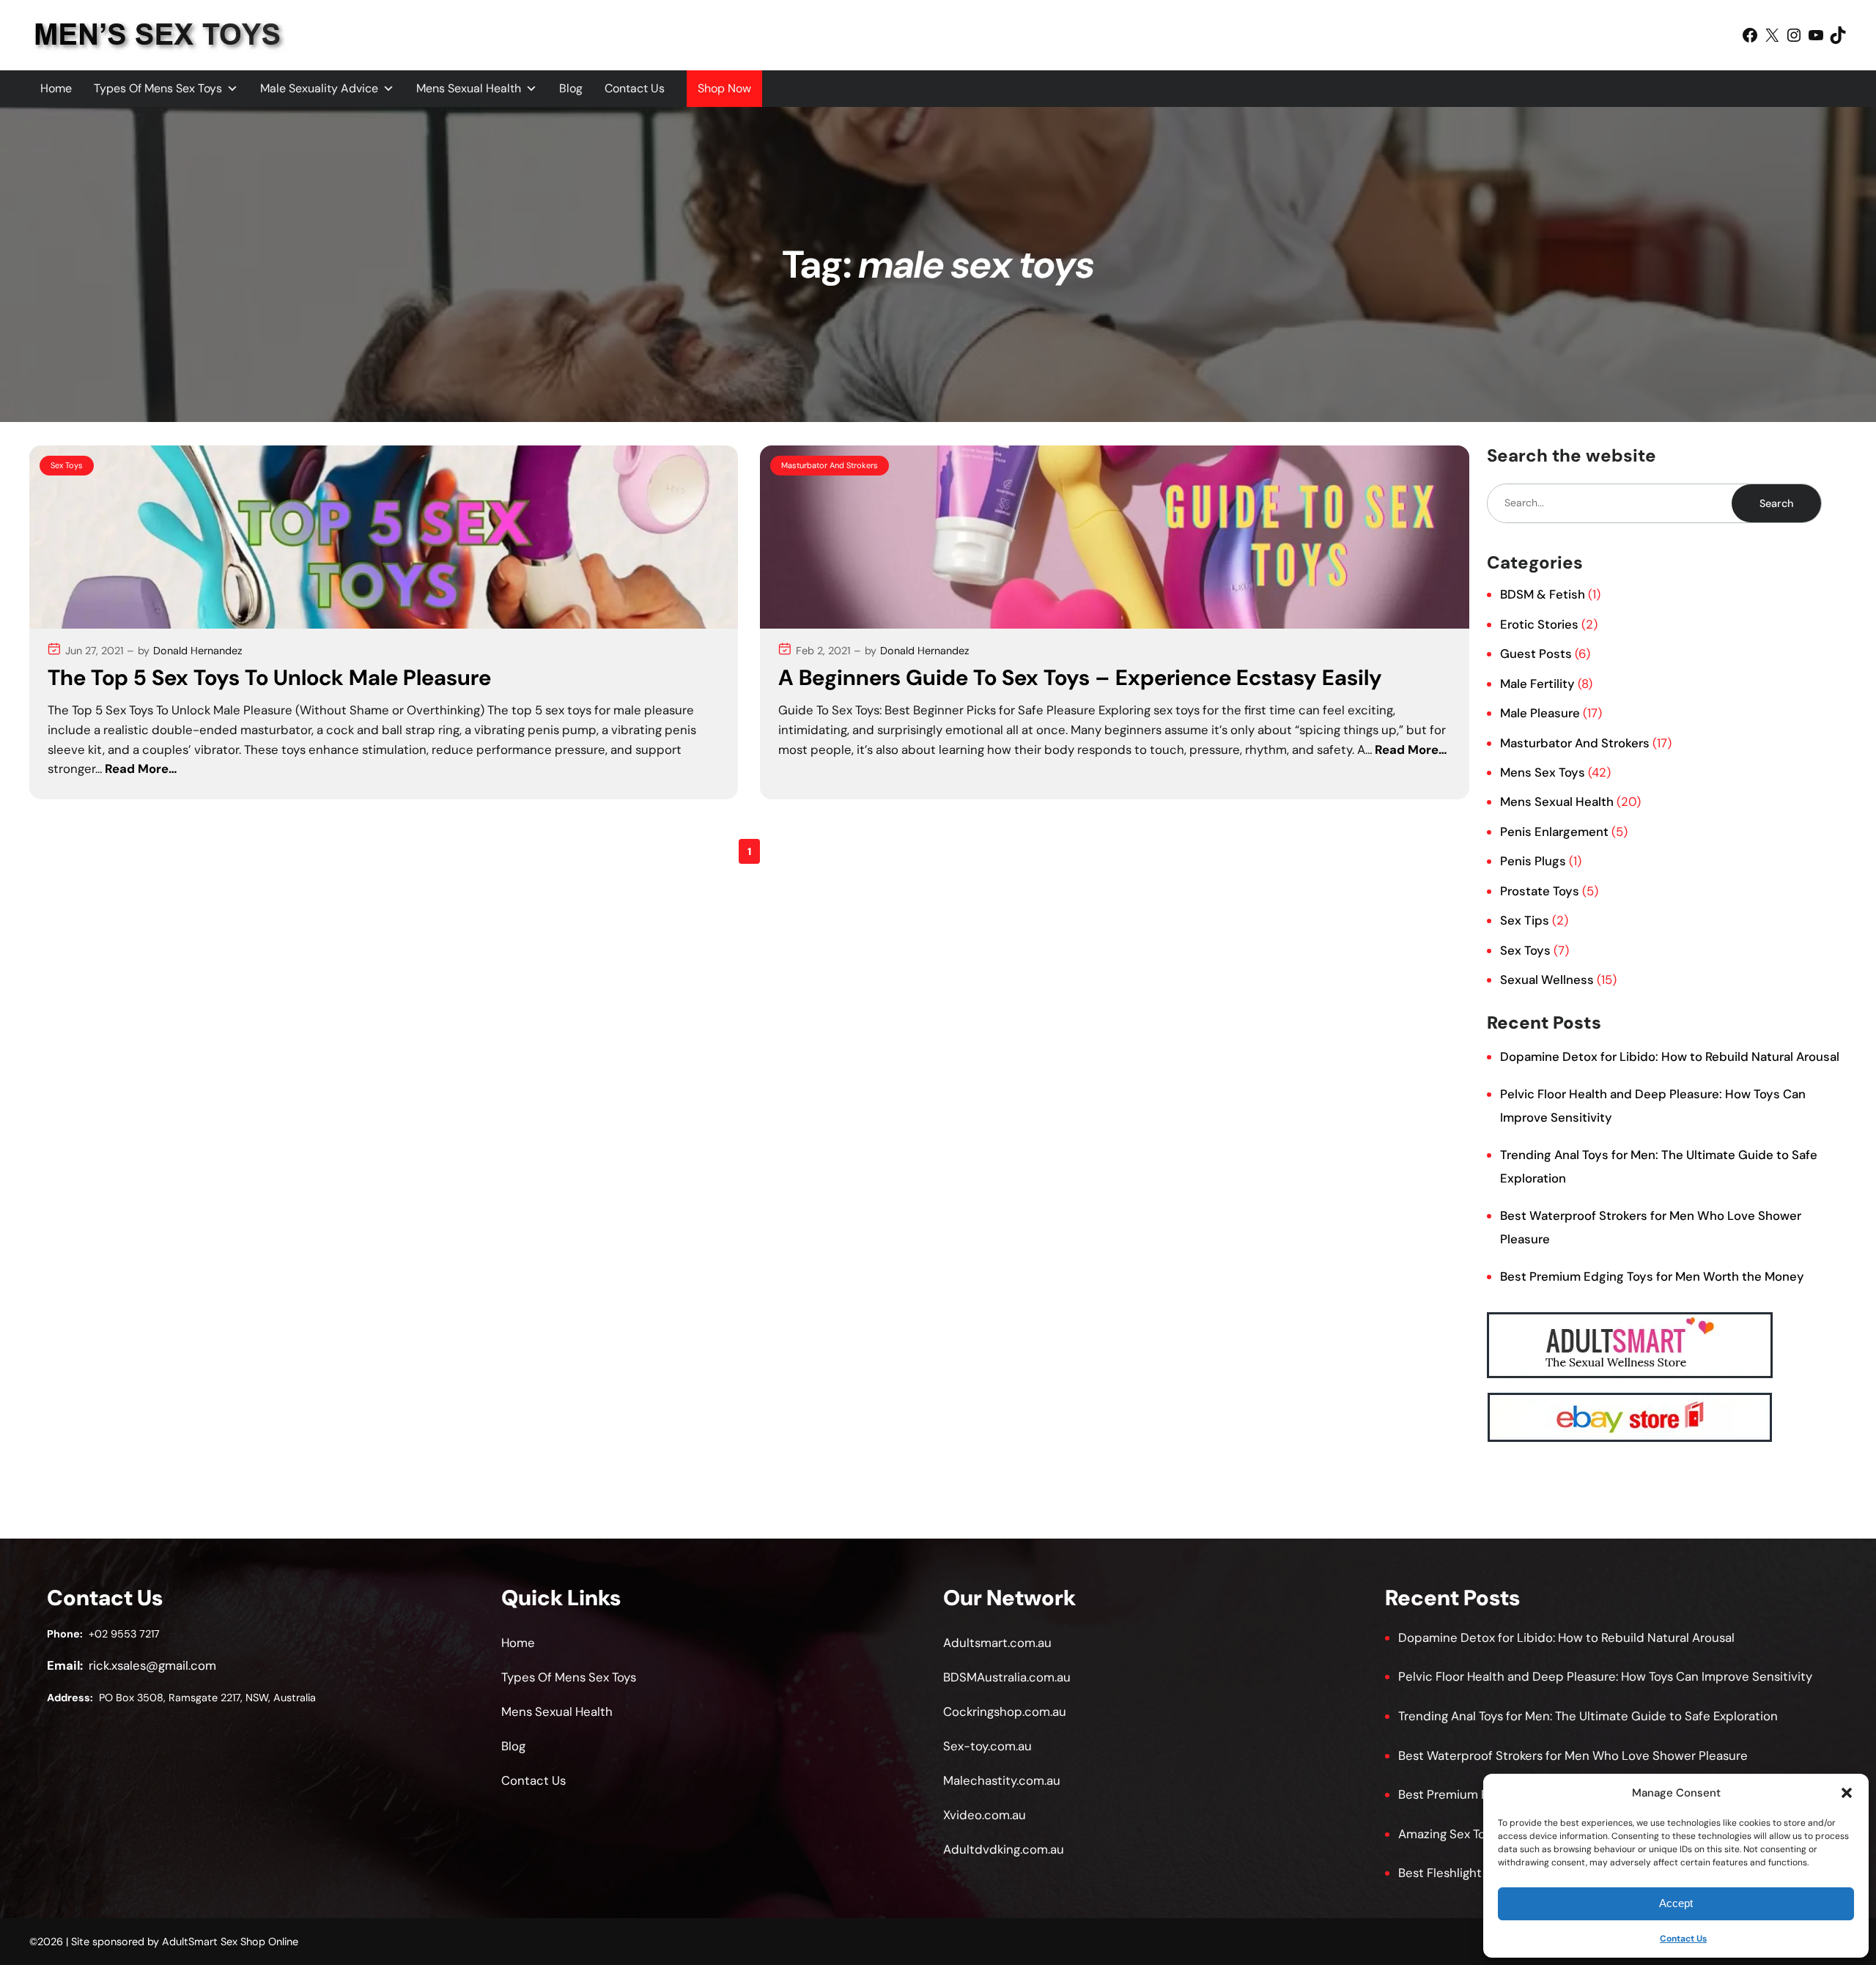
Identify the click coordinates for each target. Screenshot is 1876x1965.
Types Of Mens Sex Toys (158, 88)
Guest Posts (1536, 654)
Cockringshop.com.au (1005, 1711)
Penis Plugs (1533, 861)
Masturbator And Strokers (830, 465)
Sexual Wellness (1547, 980)
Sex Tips (1525, 920)
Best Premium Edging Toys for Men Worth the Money (1652, 1276)
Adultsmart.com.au (997, 1643)
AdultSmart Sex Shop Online (230, 1942)
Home (56, 88)
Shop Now (724, 88)
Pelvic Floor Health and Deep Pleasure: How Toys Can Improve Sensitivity (1605, 1676)
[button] (1847, 1793)
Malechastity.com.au (1002, 1780)
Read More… (141, 769)
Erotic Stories (1539, 624)
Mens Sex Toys (1543, 772)
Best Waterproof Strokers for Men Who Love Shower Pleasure (1573, 1755)
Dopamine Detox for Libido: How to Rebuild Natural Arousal (1670, 1056)
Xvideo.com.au (985, 1815)
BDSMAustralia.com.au (1007, 1677)
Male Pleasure (1540, 713)
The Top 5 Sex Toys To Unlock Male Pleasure (269, 678)
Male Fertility (1537, 684)
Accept (1676, 1903)
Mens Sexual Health (469, 88)
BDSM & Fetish (1543, 594)
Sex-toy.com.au (987, 1746)
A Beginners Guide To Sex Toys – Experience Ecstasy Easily (1080, 678)
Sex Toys (67, 465)
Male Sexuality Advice (319, 88)
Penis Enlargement (1554, 832)
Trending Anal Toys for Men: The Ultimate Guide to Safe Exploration (1588, 1716)
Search (1776, 503)
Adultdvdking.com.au (1004, 1849)
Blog (571, 88)
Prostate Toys (1540, 891)
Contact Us (1683, 1939)
